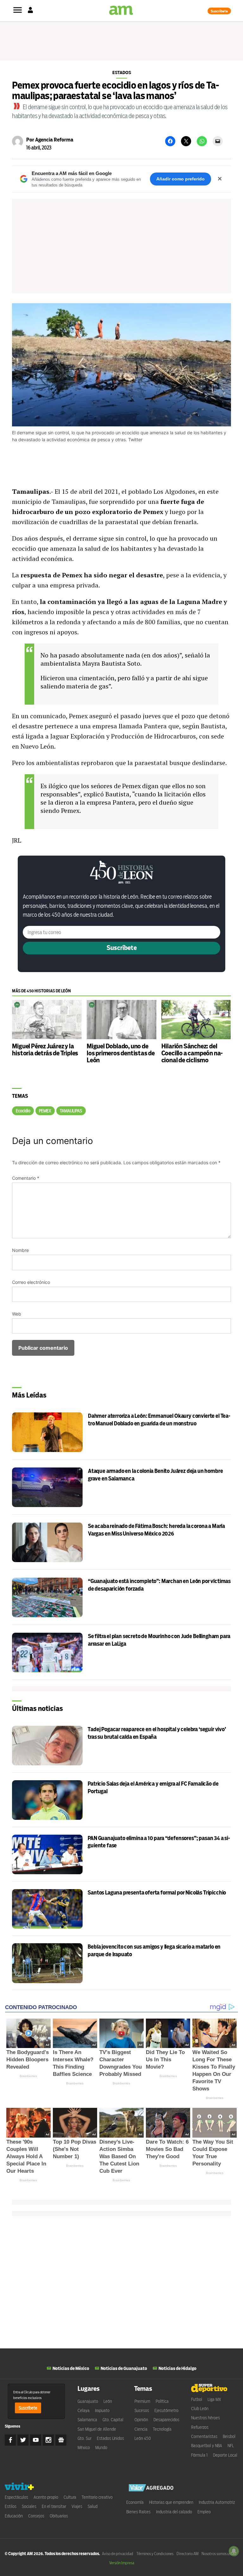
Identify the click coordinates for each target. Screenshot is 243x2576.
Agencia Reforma (54, 140)
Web (17, 1314)
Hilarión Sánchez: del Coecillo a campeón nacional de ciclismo (192, 1053)
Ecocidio (23, 1111)
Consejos (36, 2516)
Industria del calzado (174, 2512)
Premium (142, 2401)
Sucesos (142, 2410)
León (108, 2401)
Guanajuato (88, 2401)
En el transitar (54, 2506)
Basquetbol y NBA (207, 2446)
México (84, 2447)
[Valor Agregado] (151, 2488)
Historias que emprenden (171, 2502)
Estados (122, 72)
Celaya (84, 2410)
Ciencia (141, 2429)
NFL (231, 2446)
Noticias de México (71, 2368)
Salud (93, 2506)
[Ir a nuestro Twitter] (23, 2440)
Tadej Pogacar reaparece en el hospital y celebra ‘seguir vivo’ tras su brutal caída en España (157, 1733)
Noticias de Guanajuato (124, 2368)
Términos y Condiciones (155, 2554)
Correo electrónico (31, 1282)
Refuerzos (200, 2427)
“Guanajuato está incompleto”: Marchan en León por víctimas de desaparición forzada (159, 1585)
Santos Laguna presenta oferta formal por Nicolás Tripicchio (157, 1893)
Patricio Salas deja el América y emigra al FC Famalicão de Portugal (153, 1788)
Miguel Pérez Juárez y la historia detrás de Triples (45, 1050)
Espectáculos (16, 2497)
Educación (14, 2516)
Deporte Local (225, 2455)
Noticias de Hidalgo (178, 2368)
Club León (200, 2409)
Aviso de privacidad (118, 2554)
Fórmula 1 (199, 2455)
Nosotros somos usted (219, 2554)
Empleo (204, 2512)
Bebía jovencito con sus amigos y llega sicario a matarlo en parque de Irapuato (154, 1951)
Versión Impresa (122, 2563)
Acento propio (46, 2497)
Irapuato (102, 2410)
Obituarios (59, 2516)
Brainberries (28, 2076)
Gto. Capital (113, 2420)
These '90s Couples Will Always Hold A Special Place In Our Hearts (26, 2156)
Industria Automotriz (217, 2502)
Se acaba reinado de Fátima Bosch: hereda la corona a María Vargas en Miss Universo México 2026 (156, 1530)
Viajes (77, 2506)
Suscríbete (219, 11)
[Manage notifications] (234, 2551)
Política (162, 2401)
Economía (135, 2502)
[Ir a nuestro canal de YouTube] (36, 2440)
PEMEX (45, 1111)
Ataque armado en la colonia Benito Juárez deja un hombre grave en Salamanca (155, 1475)
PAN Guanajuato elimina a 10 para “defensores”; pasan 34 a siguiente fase (159, 1842)
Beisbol (229, 2436)
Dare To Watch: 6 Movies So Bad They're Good (167, 2149)
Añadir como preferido (181, 179)
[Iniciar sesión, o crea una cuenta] (30, 11)
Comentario (26, 1178)
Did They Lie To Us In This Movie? (165, 2060)
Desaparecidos (166, 2420)
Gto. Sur (84, 2438)
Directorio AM (187, 2554)
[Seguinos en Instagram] (48, 2440)
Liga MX (214, 2399)
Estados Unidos (110, 2438)
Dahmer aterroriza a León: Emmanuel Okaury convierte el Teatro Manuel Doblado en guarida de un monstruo (159, 1420)
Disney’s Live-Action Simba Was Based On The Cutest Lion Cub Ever (119, 2156)
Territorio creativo (97, 2497)
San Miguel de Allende (97, 2429)
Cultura (70, 2497)
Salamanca (87, 2420)
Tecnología (162, 2429)
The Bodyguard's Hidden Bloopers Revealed (28, 2060)
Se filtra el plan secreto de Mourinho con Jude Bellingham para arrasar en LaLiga (159, 1640)
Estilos (11, 2506)
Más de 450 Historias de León (41, 991)
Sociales (29, 2506)
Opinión (141, 2420)
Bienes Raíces (138, 2512)
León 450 (143, 2438)
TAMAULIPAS (71, 1111)
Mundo (101, 2447)
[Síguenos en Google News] (61, 2440)
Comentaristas (204, 2436)
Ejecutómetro (166, 2410)
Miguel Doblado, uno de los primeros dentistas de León (121, 1053)
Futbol (197, 2399)
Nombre (20, 1250)
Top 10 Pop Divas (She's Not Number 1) (75, 2149)
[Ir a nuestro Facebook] (10, 2440)
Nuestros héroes (206, 2418)
